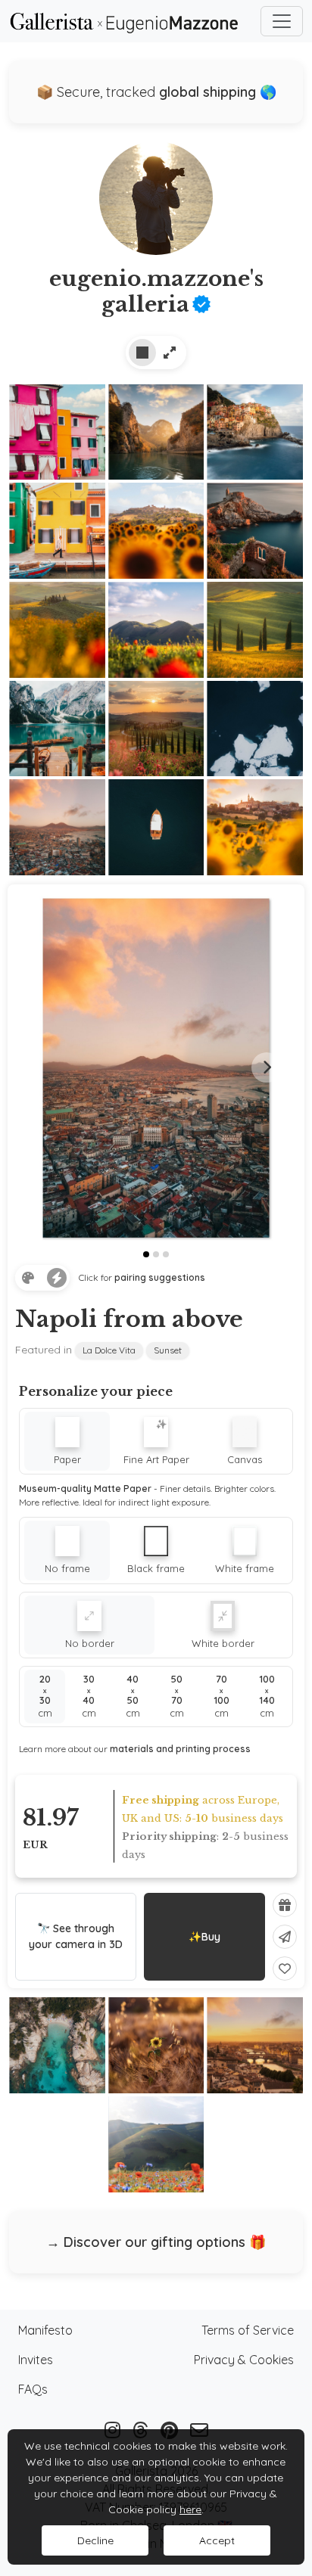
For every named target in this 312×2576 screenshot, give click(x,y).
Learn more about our (135, 1749)
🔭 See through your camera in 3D (76, 1936)
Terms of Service (248, 2330)
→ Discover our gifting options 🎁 (156, 2242)
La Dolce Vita (109, 1350)
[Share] (285, 1937)
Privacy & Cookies (244, 2360)
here (190, 2509)
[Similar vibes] (57, 1278)
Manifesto (45, 2330)
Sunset (168, 1350)
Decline (95, 2540)
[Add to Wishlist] (285, 1969)
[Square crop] (142, 353)
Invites (36, 2360)
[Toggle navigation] (282, 21)
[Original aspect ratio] (170, 353)
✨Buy (204, 1937)
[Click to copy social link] (156, 204)
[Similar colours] (28, 1278)
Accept (217, 2540)
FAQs (33, 2389)
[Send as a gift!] (285, 1905)
